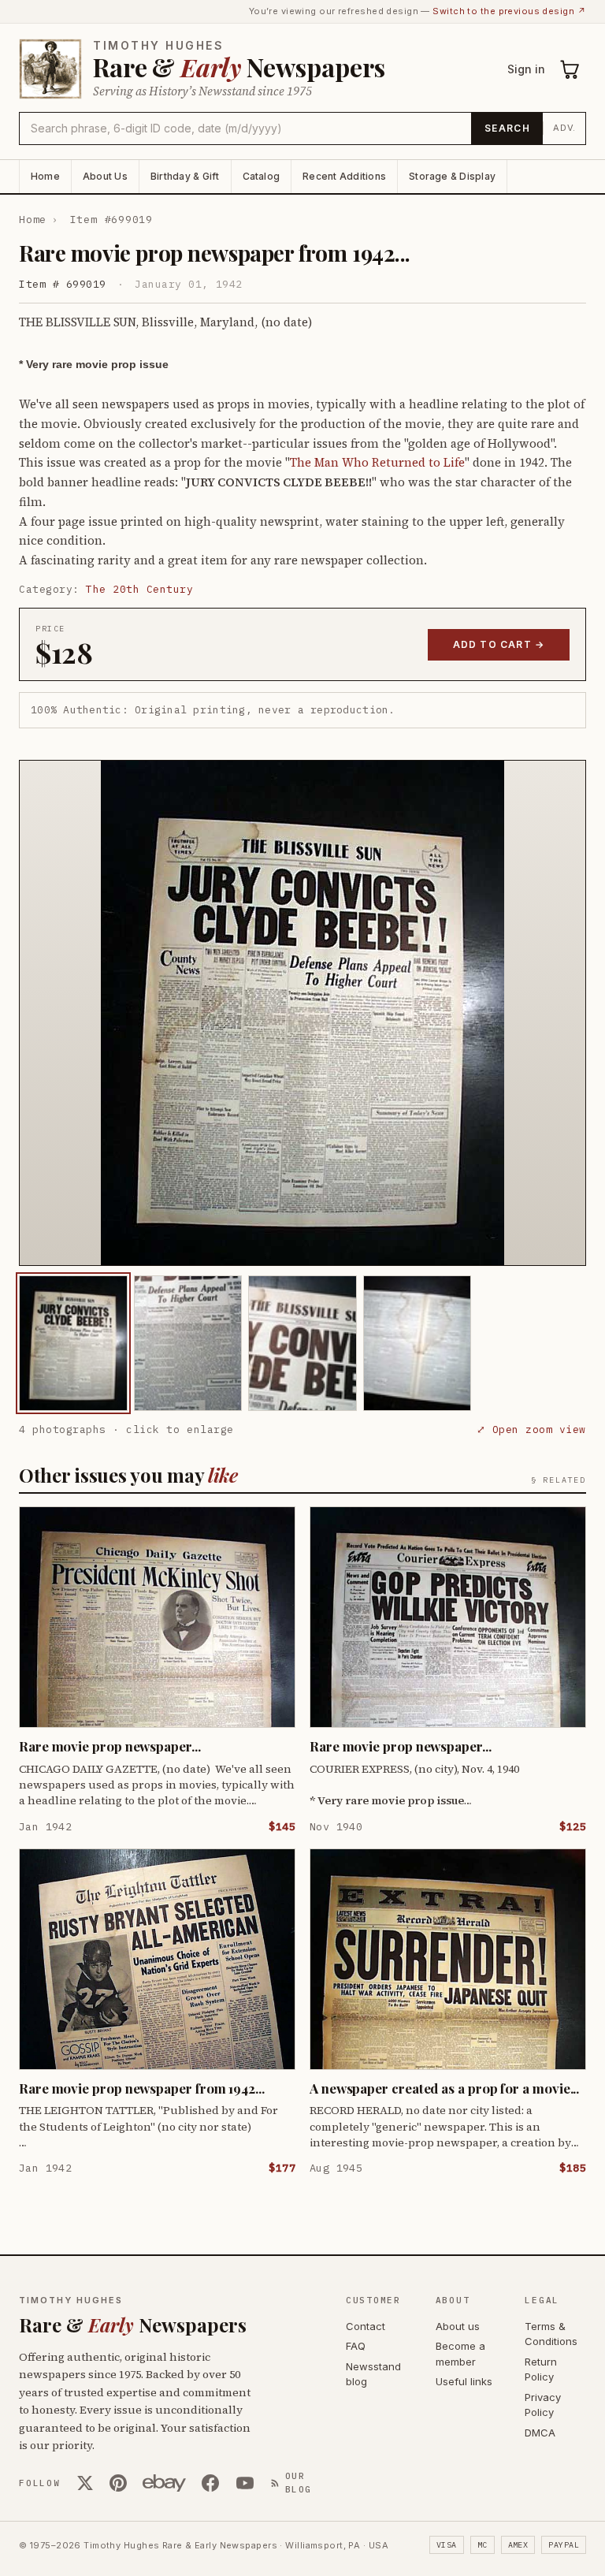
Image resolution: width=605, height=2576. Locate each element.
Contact (366, 2326)
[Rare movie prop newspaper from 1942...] (73, 1343)
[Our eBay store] (164, 2483)
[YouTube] (245, 2483)
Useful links (464, 2381)
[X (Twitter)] (85, 2483)
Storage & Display (452, 176)
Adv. (564, 128)
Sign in (526, 69)
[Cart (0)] (570, 69)
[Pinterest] (118, 2483)
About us (458, 2326)
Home (45, 176)
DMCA (540, 2433)
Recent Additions (344, 176)
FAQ (356, 2346)
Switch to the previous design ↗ (509, 11)
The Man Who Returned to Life (377, 462)
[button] (302, 1013)
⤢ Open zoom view (531, 1429)
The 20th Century (139, 589)
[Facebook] (210, 2483)
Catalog (262, 176)
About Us (105, 176)
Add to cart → (499, 644)
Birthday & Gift (185, 176)
